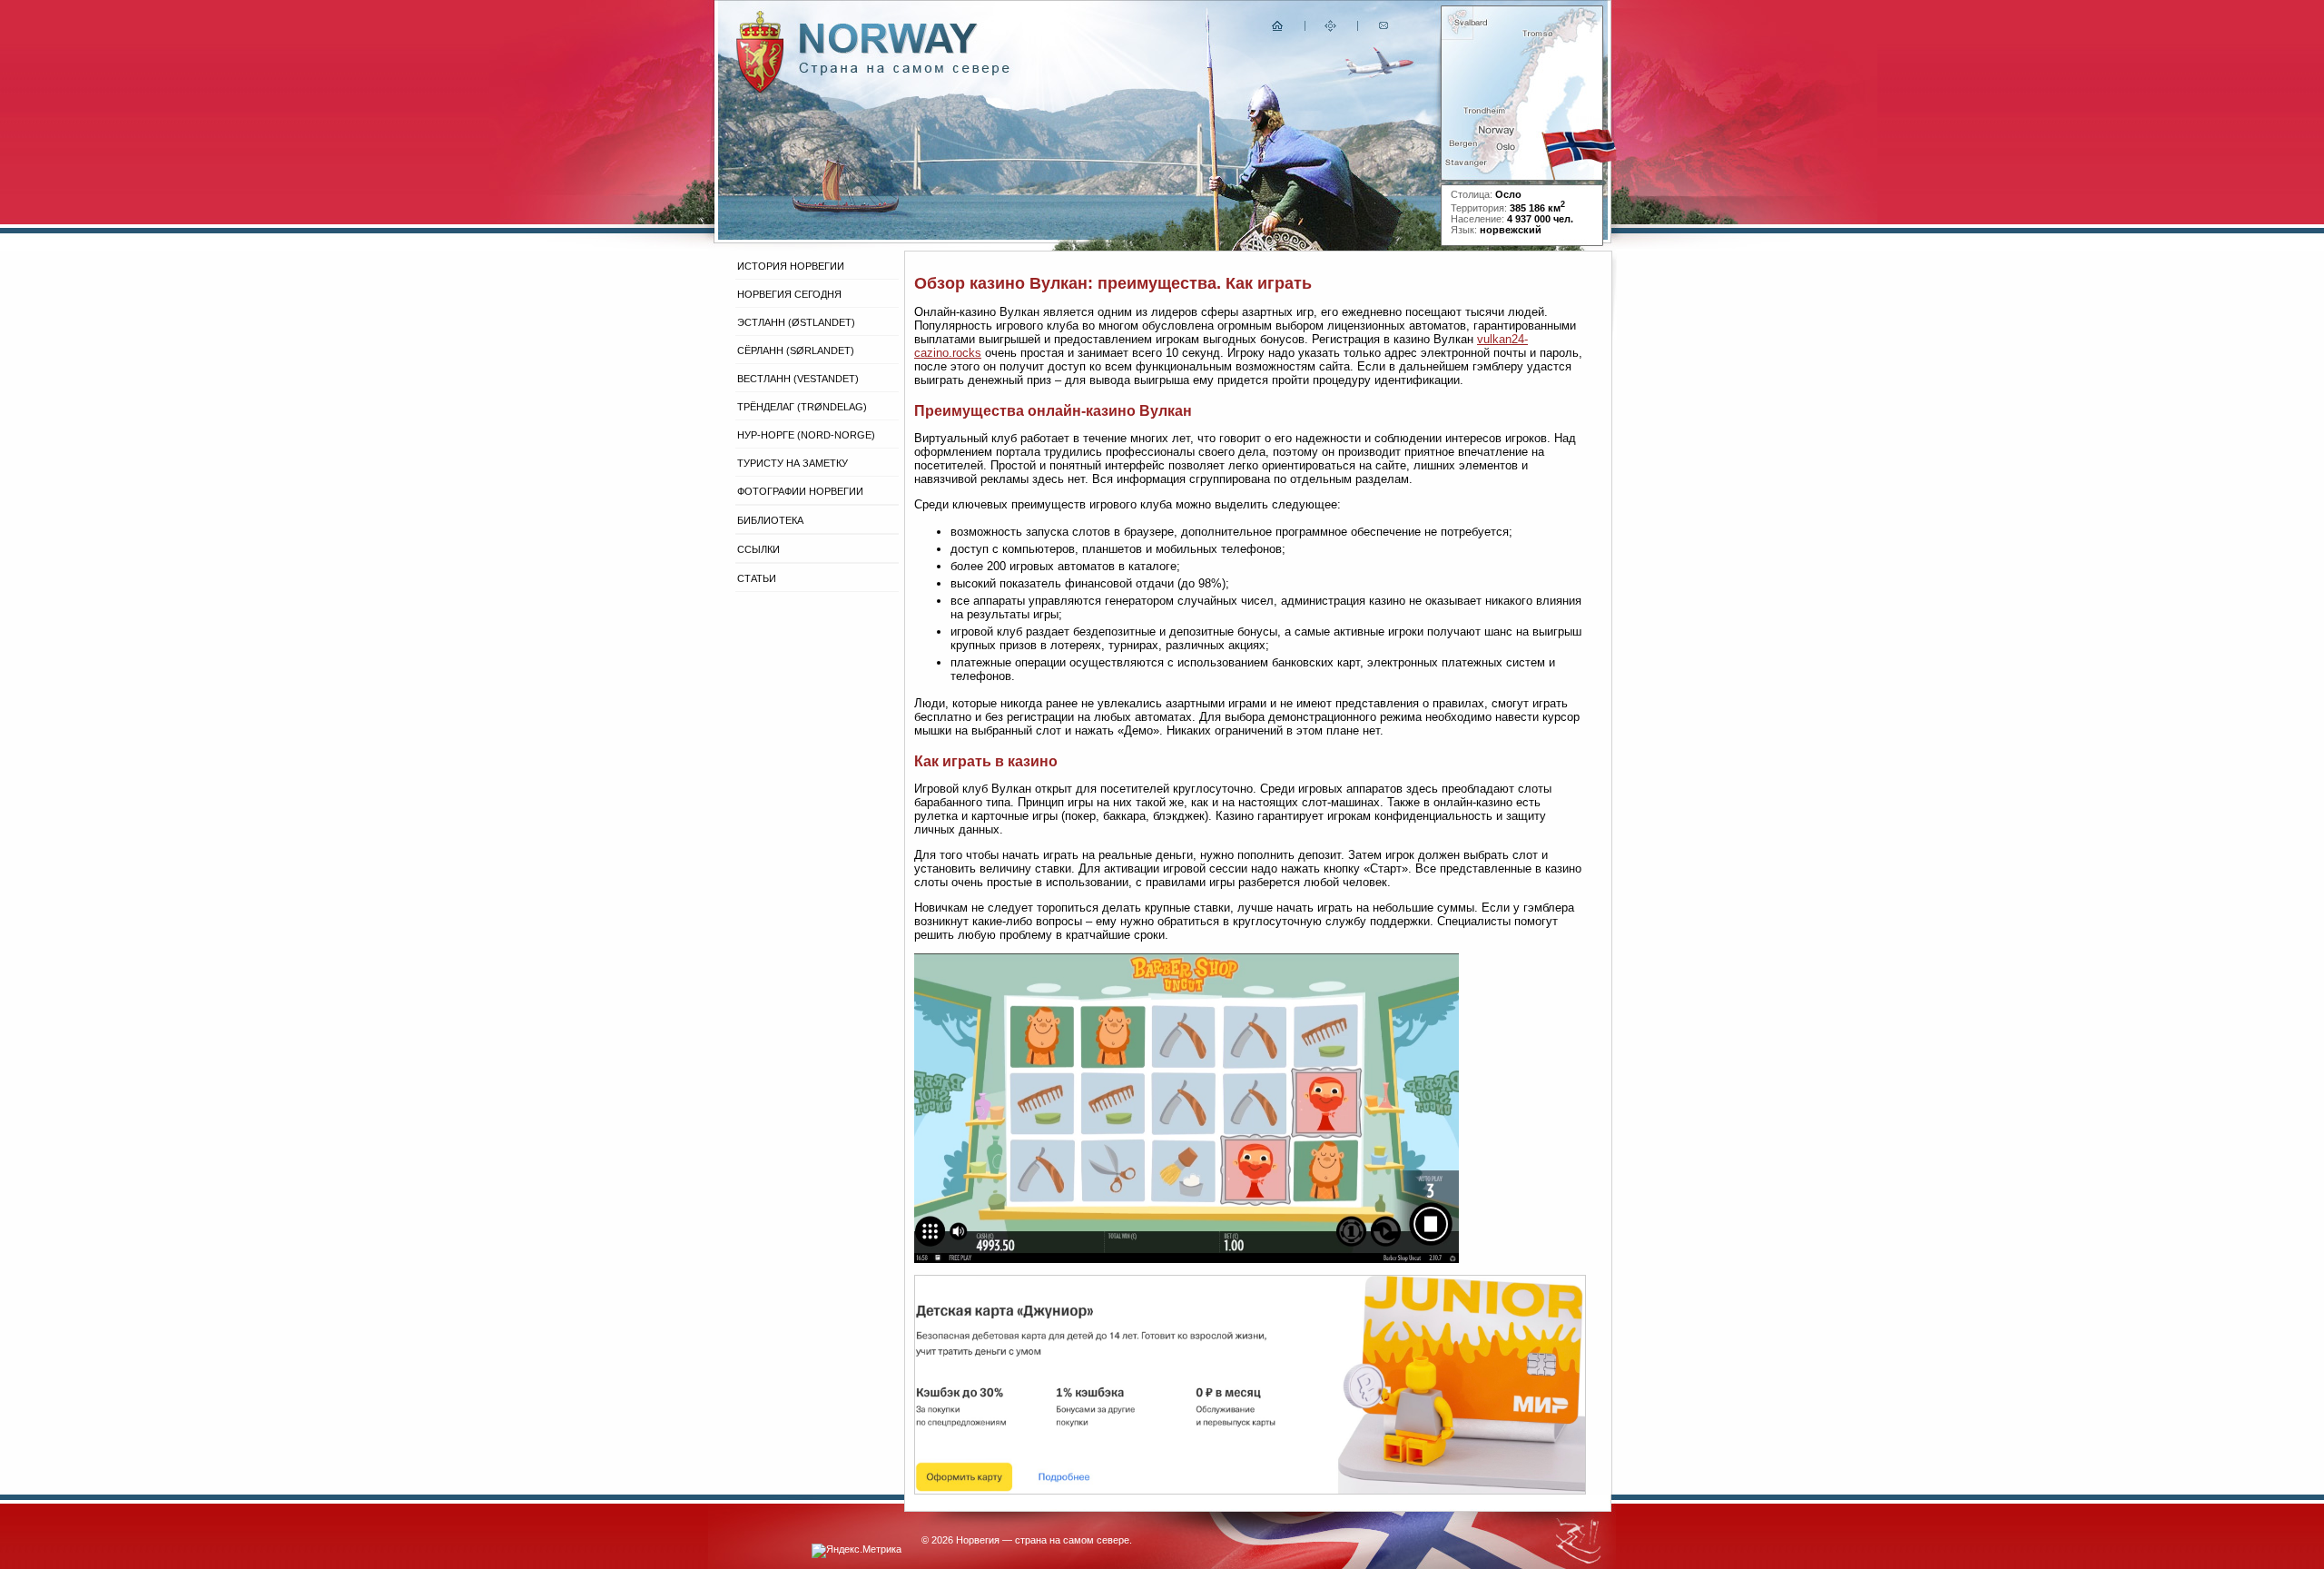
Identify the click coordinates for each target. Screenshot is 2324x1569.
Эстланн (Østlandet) (796, 322)
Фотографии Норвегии (800, 491)
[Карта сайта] (1331, 30)
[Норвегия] (905, 71)
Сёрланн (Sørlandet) (796, 350)
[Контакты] (1385, 30)
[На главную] (1278, 30)
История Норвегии (791, 266)
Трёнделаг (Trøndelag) (802, 407)
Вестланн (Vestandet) (798, 379)
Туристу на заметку (793, 463)
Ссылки (758, 549)
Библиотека (770, 520)
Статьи (757, 578)
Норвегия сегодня (789, 294)
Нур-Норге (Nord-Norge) (806, 435)
